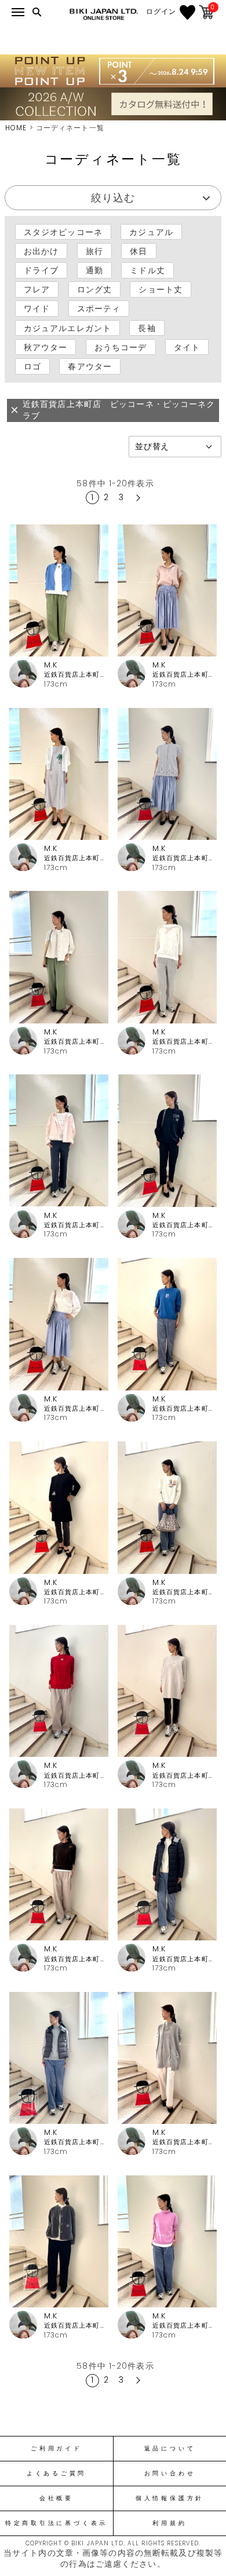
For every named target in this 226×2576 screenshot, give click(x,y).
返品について (170, 2449)
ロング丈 (94, 289)
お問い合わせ (170, 2474)
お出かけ (41, 251)
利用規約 (170, 2523)
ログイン (161, 12)
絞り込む (113, 198)
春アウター (90, 366)
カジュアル (151, 232)
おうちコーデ (121, 347)
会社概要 (57, 2498)
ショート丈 (161, 289)
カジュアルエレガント (68, 328)
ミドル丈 (147, 270)
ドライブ (41, 270)
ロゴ (32, 366)
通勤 (94, 270)
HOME (16, 128)
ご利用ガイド (57, 2449)
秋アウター (46, 347)
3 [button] (121, 497)
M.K (51, 665)
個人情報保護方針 (170, 2498)
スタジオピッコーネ (63, 232)
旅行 (94, 251)
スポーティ (99, 309)
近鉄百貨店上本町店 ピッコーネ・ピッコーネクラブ (76, 675)
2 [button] (106, 497)
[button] (137, 498)
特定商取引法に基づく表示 (57, 2523)
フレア (37, 289)
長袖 (147, 328)
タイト (187, 347)
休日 (138, 251)
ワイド (37, 309)
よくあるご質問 (57, 2474)
